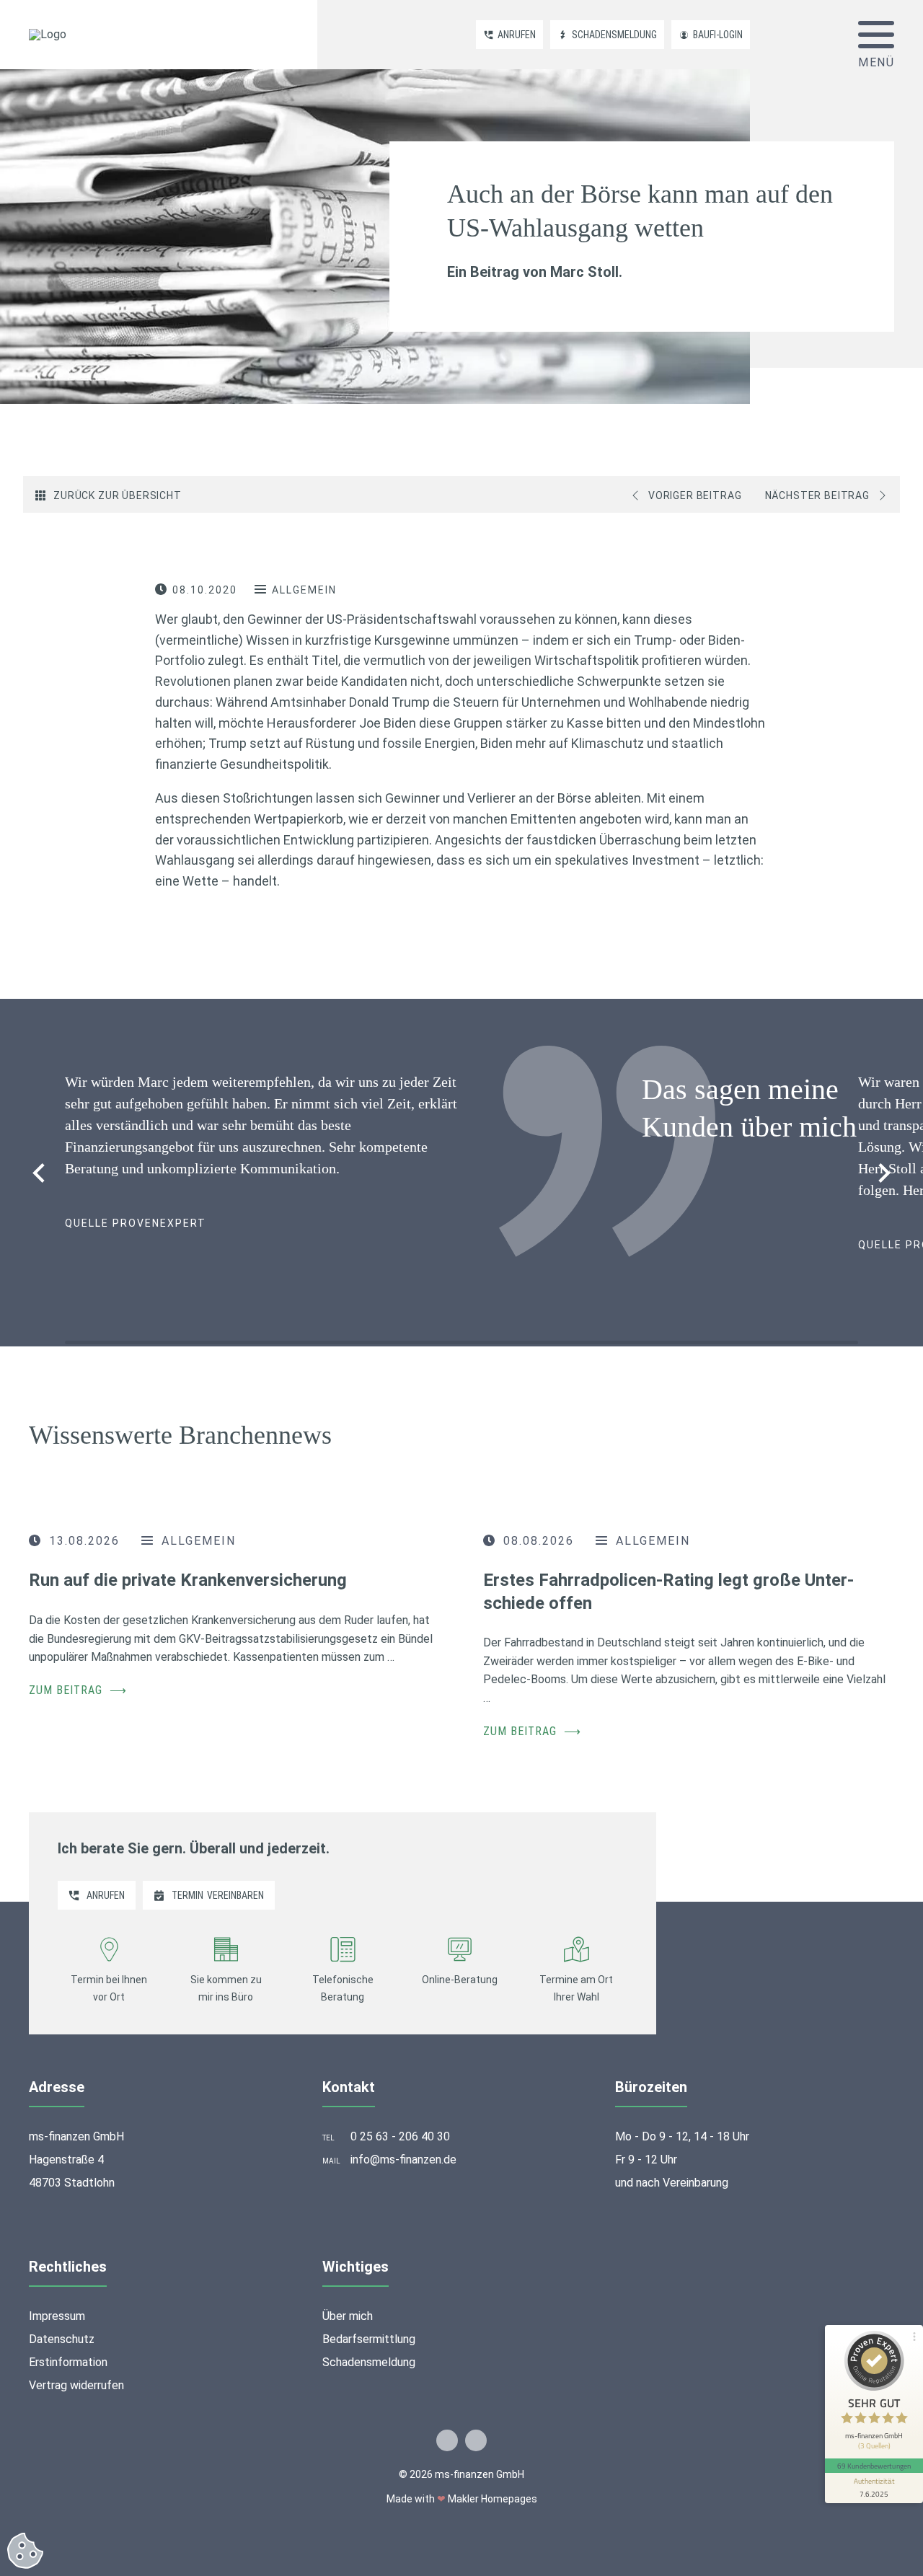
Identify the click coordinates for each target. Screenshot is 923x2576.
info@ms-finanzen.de (403, 2160)
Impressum (57, 2316)
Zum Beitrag (78, 1690)
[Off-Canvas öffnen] (876, 35)
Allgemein (304, 590)
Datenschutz (62, 2339)
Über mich (348, 2316)
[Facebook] (447, 2440)
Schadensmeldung (369, 2362)
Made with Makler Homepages (462, 2499)
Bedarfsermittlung (369, 2339)
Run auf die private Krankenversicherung (188, 1580)
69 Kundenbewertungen (874, 2466)
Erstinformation (68, 2362)
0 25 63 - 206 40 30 (400, 2136)
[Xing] (476, 2440)
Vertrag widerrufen (76, 2385)
